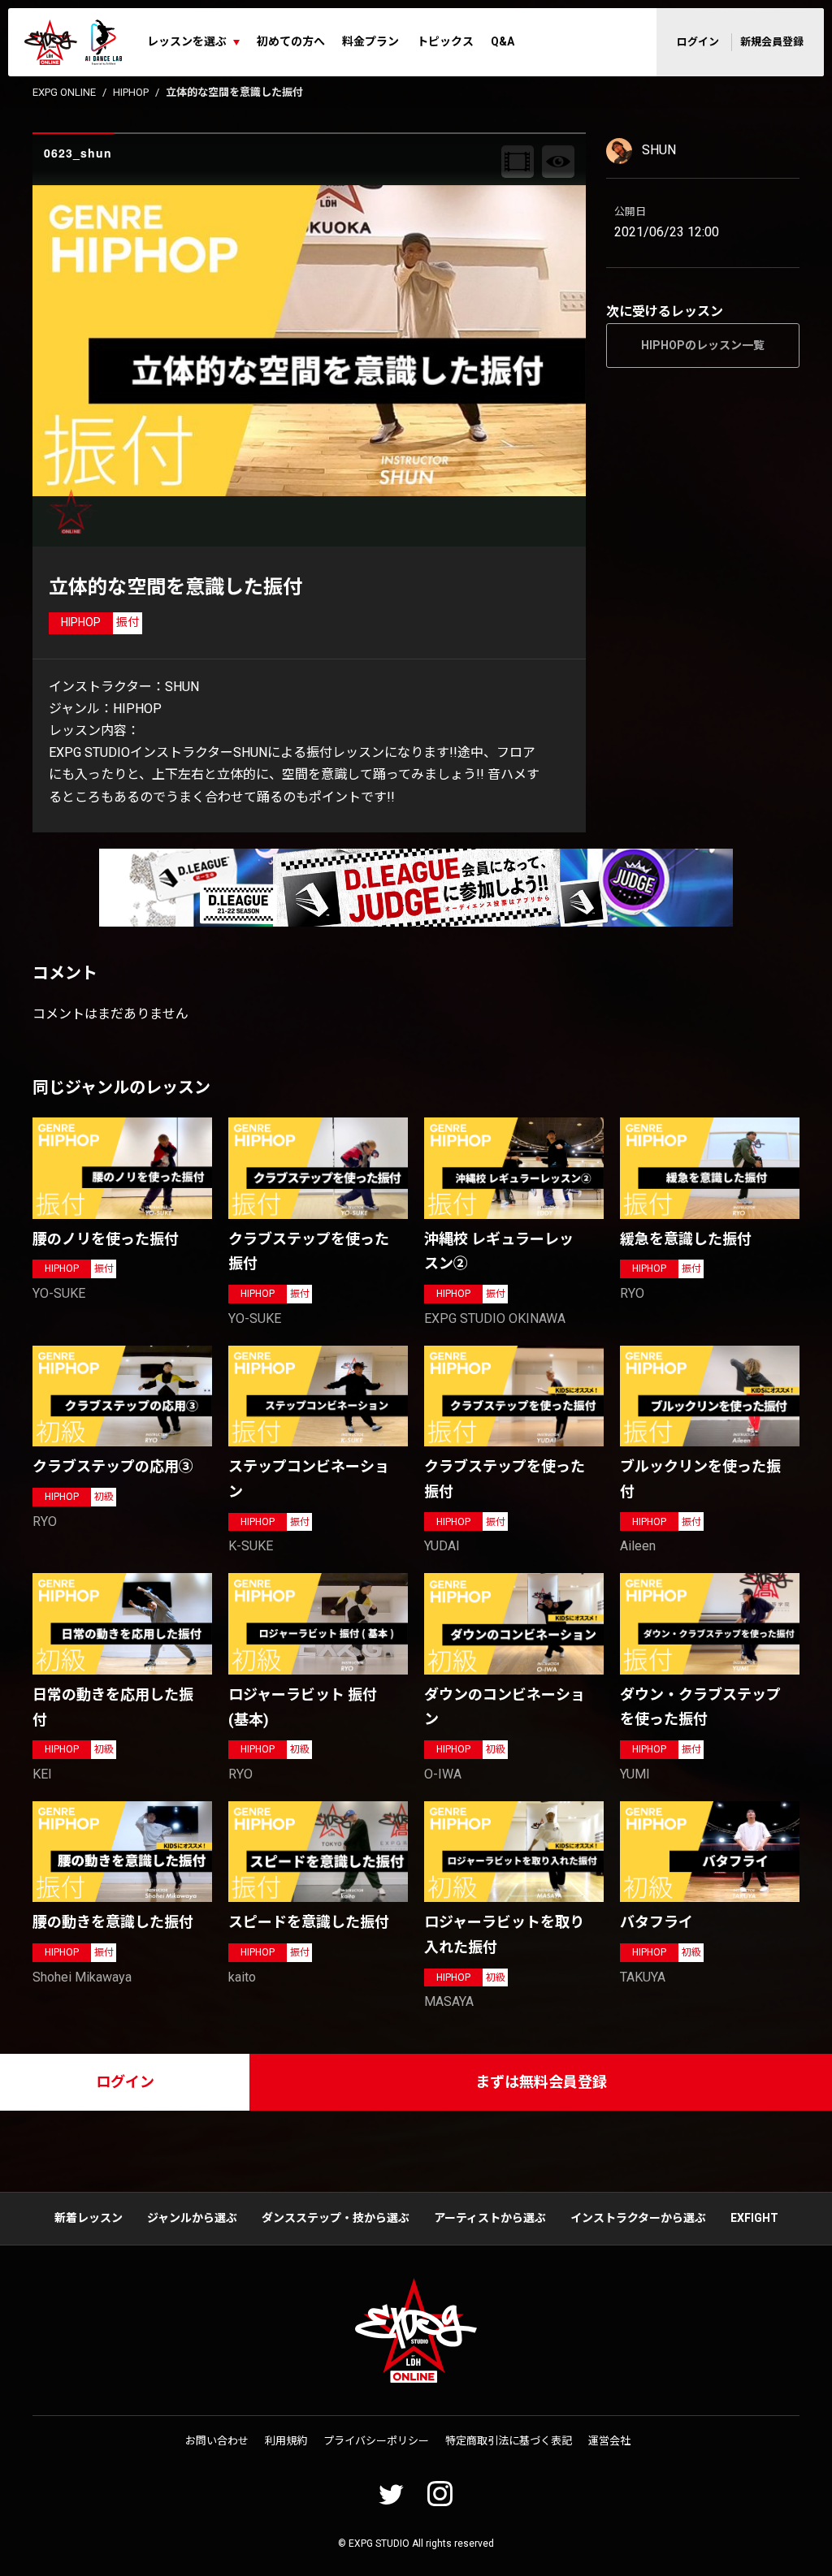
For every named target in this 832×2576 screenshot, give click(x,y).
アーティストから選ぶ (490, 2218)
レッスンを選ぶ (187, 41)
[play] (311, 340)
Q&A (503, 41)
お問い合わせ (217, 2441)
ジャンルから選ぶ (192, 2218)
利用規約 (286, 2441)
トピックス (445, 41)
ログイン (698, 42)
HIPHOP (131, 92)
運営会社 (609, 2441)
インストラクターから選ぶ (638, 2218)
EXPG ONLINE (64, 92)
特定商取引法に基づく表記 (509, 2441)
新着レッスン (89, 2218)
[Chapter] (518, 162)
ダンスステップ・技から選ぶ (336, 2218)
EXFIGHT (754, 2218)
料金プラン (370, 41)
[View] (558, 162)
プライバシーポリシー (376, 2441)
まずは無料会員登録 (541, 2082)
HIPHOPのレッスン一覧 (703, 345)
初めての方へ (291, 41)
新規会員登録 (772, 42)
